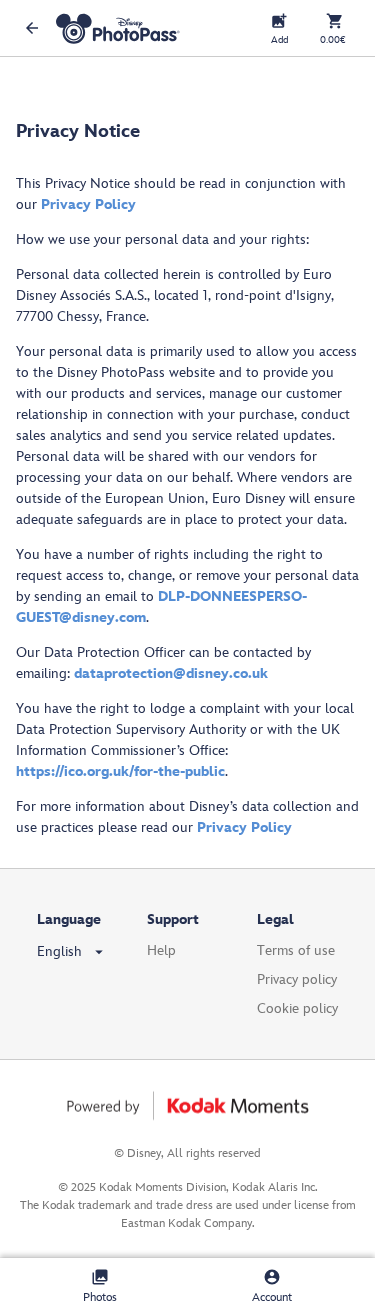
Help (161, 950)
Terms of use (296, 950)
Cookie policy (297, 1008)
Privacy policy (297, 979)
